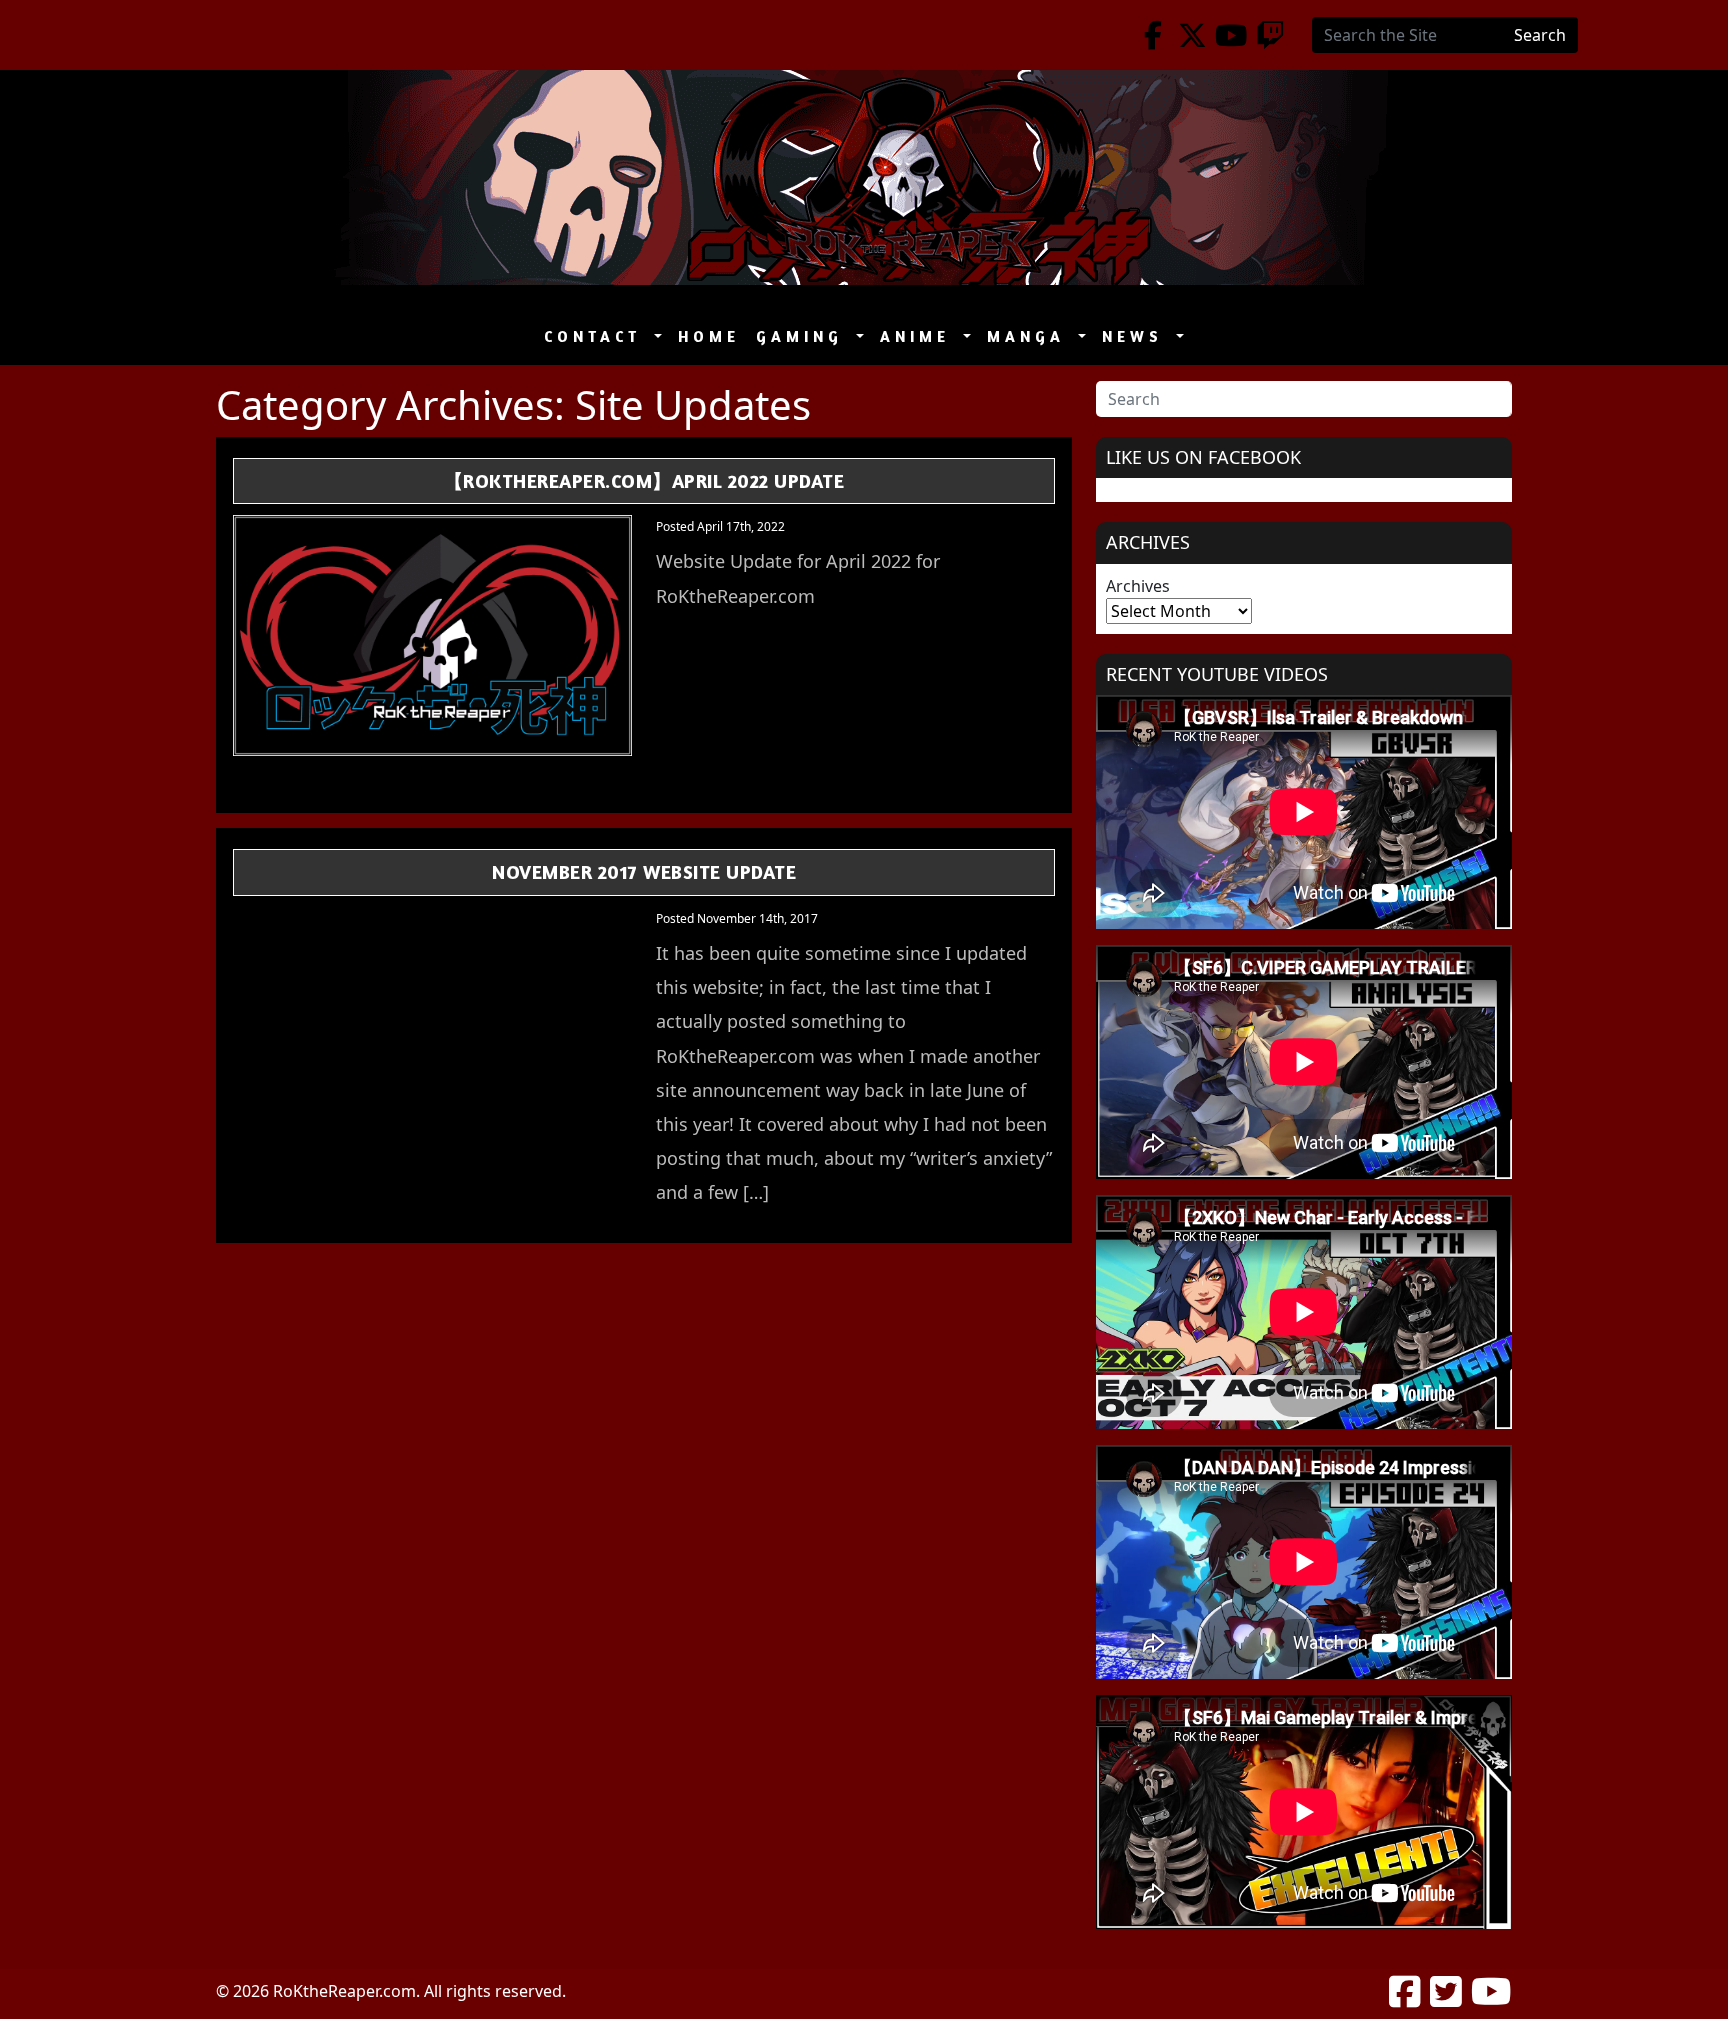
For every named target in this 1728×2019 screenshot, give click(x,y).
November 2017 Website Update (644, 871)
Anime (919, 336)
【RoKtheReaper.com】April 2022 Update (644, 480)
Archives (1138, 586)
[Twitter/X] (1192, 35)
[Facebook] (1153, 35)
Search (1540, 35)
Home (709, 336)
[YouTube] (1231, 35)
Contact (597, 336)
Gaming (804, 336)
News (1137, 336)
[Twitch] (1270, 35)
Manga (1030, 336)
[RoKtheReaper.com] (864, 177)
